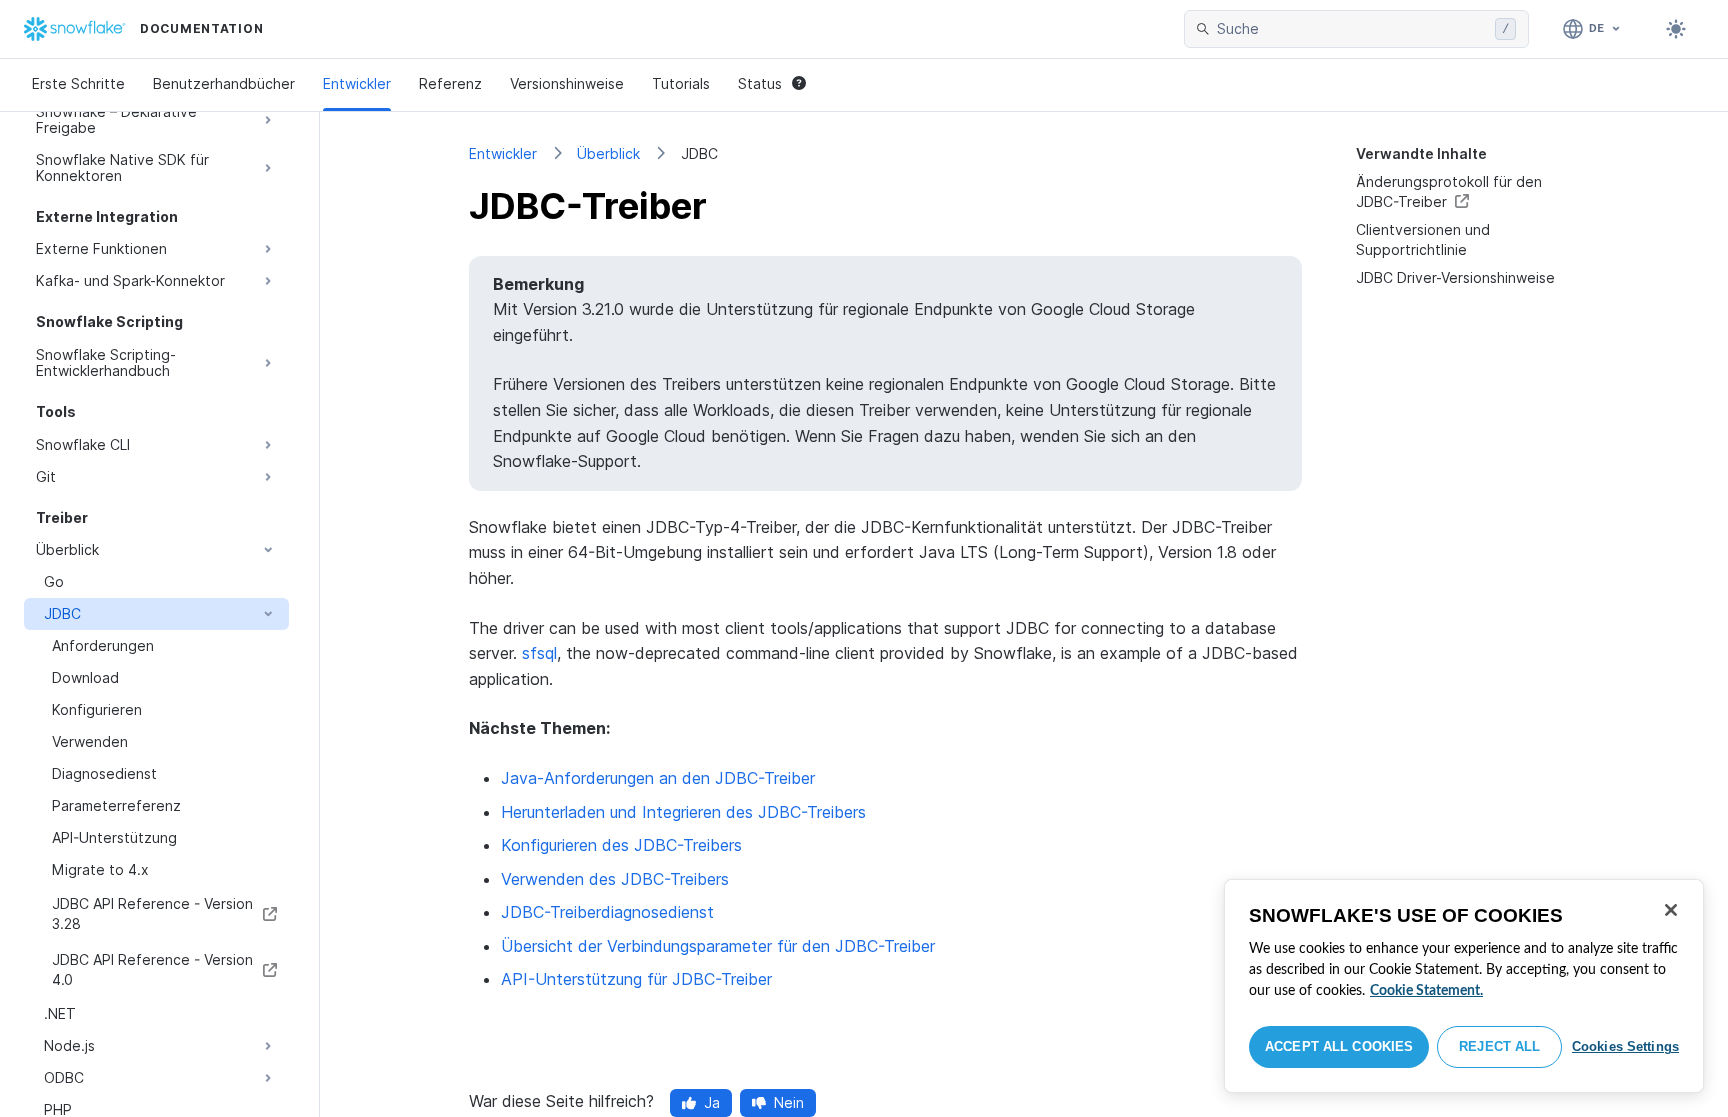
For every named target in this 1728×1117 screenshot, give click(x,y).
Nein (789, 1102)
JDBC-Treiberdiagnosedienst (607, 912)
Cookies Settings (1625, 1046)
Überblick (608, 153)
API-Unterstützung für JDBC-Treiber (636, 979)
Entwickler (357, 83)
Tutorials (681, 83)
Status (760, 83)
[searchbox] (1352, 29)
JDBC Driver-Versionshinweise (1455, 277)
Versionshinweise (567, 83)
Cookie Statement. (1426, 991)
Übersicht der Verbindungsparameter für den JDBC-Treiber (718, 946)
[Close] (1671, 910)
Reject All (1499, 1046)
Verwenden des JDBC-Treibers (615, 879)
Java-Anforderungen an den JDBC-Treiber (658, 778)
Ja (712, 1102)
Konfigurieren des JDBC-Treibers (621, 845)
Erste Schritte (78, 83)
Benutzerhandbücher (224, 83)
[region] (1464, 986)
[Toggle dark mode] (1676, 29)
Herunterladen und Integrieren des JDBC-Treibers (683, 812)
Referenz (450, 83)
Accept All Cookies (1339, 1046)
